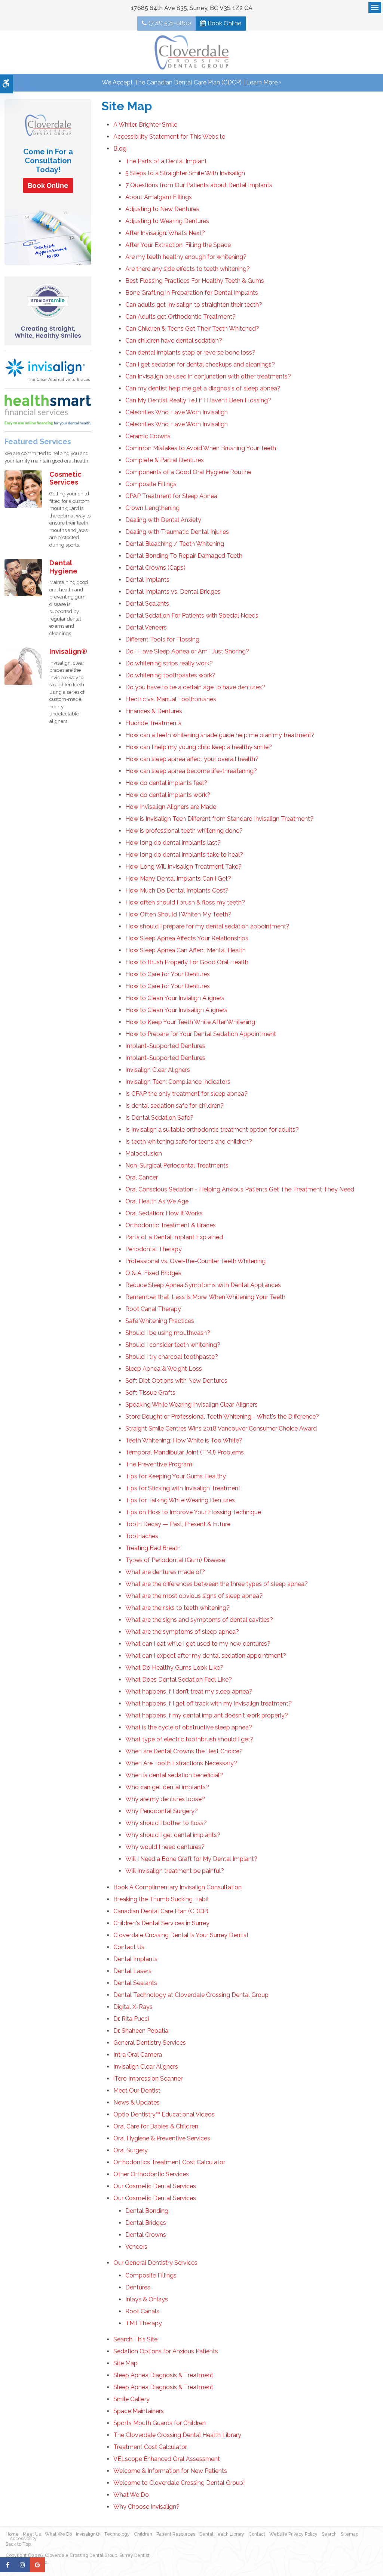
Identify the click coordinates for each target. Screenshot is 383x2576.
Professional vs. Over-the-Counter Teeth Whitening (195, 1261)
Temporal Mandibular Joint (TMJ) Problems (185, 1452)
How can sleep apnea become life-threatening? (191, 771)
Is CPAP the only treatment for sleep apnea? (186, 1094)
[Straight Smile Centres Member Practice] (48, 310)
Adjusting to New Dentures (162, 209)
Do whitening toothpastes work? (170, 675)
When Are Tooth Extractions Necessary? (181, 1763)
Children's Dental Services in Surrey (161, 1923)
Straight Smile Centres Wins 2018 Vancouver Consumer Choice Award (221, 1428)
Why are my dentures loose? (165, 1799)
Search (329, 2534)
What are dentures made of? (165, 1572)
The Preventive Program (159, 1464)
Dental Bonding (147, 2211)
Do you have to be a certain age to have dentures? (195, 687)
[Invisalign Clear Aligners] (48, 369)
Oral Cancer (142, 1177)
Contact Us (129, 1947)
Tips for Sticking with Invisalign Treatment (183, 1488)
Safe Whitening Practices (160, 1321)
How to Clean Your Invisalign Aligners (176, 1010)
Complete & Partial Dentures (165, 460)
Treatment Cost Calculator (150, 2447)
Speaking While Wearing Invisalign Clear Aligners (191, 1405)
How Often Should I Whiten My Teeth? (178, 914)
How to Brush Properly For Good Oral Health (187, 962)
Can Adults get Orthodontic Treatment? (180, 317)
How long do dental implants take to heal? (184, 855)
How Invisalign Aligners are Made (171, 807)
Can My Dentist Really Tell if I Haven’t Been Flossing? (198, 400)
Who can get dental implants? (167, 1787)
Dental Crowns (146, 2235)
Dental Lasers (132, 1971)
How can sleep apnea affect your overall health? (192, 759)
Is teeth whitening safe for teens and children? (189, 1142)
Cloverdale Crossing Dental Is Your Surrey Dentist (181, 1935)
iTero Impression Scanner (148, 2079)
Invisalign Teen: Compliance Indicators (178, 1082)
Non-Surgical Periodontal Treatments (177, 1165)
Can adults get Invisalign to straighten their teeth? (194, 305)
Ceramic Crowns (148, 436)
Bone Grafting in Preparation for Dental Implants (192, 293)
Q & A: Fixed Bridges (153, 1273)
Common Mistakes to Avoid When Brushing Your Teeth (201, 448)
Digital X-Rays (133, 2007)
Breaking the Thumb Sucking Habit (161, 1899)
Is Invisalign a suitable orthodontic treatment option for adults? (212, 1130)
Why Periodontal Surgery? (162, 1811)
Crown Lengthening (152, 508)
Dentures (138, 2287)
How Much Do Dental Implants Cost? (177, 890)
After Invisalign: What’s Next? (165, 233)
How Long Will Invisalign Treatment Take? (183, 867)
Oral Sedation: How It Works (164, 1213)
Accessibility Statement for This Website (169, 137)
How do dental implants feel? (166, 783)
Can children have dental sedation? (174, 341)
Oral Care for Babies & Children (156, 2126)
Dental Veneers (146, 627)
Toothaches (142, 1536)
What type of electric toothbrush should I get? (189, 1739)
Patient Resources (176, 2534)
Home (12, 2534)
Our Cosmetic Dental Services (155, 2186)
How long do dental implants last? (173, 843)
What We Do (131, 2495)
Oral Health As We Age (157, 1201)
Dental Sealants (147, 604)
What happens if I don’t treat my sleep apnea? (189, 1691)
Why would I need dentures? (165, 1847)
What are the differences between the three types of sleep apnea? (217, 1584)
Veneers (136, 2247)
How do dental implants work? (168, 795)
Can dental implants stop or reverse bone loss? (190, 352)
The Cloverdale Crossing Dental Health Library (177, 2435)
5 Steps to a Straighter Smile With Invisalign (185, 173)
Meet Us (32, 2534)
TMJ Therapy (144, 2323)
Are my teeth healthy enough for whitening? (186, 257)
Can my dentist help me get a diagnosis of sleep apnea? (203, 388)
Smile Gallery (131, 2399)
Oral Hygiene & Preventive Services (162, 2138)
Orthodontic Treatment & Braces (171, 1225)
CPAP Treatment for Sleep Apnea (171, 496)
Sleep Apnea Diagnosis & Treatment (163, 2375)
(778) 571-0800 (170, 23)
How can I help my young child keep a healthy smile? (199, 747)
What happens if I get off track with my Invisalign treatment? (209, 1703)
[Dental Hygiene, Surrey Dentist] (23, 577)
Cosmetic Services (65, 478)
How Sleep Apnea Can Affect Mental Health (186, 950)
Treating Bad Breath (153, 1548)
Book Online (224, 23)
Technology (117, 2534)
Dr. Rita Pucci (131, 2019)
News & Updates (137, 2102)
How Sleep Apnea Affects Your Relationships (187, 938)
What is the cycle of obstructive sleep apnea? (189, 1727)
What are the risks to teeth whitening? (177, 1608)
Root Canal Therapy (153, 1309)
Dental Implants (147, 580)
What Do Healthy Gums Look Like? (174, 1668)
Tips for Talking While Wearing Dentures (180, 1500)
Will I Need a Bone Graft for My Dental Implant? (191, 1859)
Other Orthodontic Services (151, 2174)
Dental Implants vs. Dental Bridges (173, 592)
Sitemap (350, 2534)
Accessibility (23, 2539)
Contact (257, 2534)
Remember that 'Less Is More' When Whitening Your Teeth (205, 1297)
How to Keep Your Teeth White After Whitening (190, 1022)
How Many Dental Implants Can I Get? (178, 879)
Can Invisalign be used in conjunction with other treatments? (208, 376)
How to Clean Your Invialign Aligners (175, 998)
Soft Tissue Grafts (150, 1393)
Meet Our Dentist (137, 2091)
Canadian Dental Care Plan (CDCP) (161, 1911)
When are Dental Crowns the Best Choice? (184, 1751)
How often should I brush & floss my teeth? (185, 902)
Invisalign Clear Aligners (158, 1070)
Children (143, 2534)
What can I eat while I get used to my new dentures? (198, 1644)
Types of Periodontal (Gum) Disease (175, 1560)
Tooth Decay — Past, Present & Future (178, 1524)
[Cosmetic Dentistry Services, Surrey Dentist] (23, 488)
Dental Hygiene (63, 567)
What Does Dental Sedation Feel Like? (179, 1680)
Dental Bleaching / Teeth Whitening (175, 544)
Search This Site (135, 2339)
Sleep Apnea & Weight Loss (164, 1369)
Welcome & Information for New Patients (170, 2471)
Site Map (125, 2363)
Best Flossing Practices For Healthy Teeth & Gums (195, 281)
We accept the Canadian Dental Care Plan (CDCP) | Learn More (190, 82)
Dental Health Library (222, 2534)
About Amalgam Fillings (159, 197)
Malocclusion (144, 1154)
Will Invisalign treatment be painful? (175, 1871)
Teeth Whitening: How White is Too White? (184, 1440)
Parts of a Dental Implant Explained (174, 1237)
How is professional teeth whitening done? (184, 831)
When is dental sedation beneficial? (174, 1775)
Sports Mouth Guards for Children (160, 2423)
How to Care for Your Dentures (168, 974)
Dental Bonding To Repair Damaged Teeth (184, 556)
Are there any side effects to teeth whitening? (188, 269)
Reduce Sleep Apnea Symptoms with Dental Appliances (203, 1285)
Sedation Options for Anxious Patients (166, 2351)
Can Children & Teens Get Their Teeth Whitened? (192, 329)
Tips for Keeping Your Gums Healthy (176, 1476)
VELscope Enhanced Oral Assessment (167, 2459)
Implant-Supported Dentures (165, 1046)
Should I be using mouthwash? (168, 1333)
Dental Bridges (146, 2223)
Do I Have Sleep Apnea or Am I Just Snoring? (187, 651)
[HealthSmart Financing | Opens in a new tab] (48, 410)
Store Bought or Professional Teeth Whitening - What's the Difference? (222, 1417)
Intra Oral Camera (138, 2055)
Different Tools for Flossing (162, 639)
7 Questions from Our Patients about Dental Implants (199, 185)
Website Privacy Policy (293, 2534)
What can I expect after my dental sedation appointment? (206, 1656)
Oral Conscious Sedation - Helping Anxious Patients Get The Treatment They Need (240, 1189)
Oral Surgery (131, 2150)
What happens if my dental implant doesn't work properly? (207, 1715)
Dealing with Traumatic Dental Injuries (177, 532)
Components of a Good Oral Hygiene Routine (188, 472)
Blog (120, 149)
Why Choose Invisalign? (146, 2507)
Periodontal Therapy (154, 1249)
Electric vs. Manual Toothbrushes (171, 699)
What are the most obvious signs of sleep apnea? (194, 1596)
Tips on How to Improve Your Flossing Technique (193, 1512)
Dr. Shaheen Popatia (141, 2031)
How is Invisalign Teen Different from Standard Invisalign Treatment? (219, 819)
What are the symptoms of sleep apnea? (182, 1632)
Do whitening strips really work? (169, 663)
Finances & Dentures (154, 711)
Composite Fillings (151, 484)
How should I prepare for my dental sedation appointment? (207, 926)
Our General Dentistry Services (155, 2263)
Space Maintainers (139, 2411)
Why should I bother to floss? (166, 1823)
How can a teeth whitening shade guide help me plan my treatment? (220, 735)
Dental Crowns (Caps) (155, 568)
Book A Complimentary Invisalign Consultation (177, 1887)
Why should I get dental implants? (173, 1835)
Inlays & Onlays (147, 2299)
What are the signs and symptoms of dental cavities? (199, 1620)
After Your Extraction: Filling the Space (178, 245)
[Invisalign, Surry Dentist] (23, 666)
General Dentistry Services (150, 2043)
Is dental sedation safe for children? (174, 1106)
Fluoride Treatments (153, 723)
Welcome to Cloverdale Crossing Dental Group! (179, 2483)
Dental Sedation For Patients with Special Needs (192, 616)
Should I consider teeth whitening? (173, 1345)
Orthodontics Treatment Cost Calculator (169, 2162)
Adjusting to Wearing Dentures (167, 221)
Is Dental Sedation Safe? (159, 1118)
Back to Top (18, 2544)
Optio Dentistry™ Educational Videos (164, 2114)
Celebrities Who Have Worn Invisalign (177, 412)
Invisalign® (68, 651)
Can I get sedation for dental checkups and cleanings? (200, 364)
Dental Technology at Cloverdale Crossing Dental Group (191, 1995)
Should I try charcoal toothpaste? (172, 1357)
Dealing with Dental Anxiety (163, 520)
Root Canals (142, 2311)
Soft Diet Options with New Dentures (176, 1381)
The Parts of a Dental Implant (166, 161)
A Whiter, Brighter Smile (145, 125)
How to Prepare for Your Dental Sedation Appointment (201, 1034)
